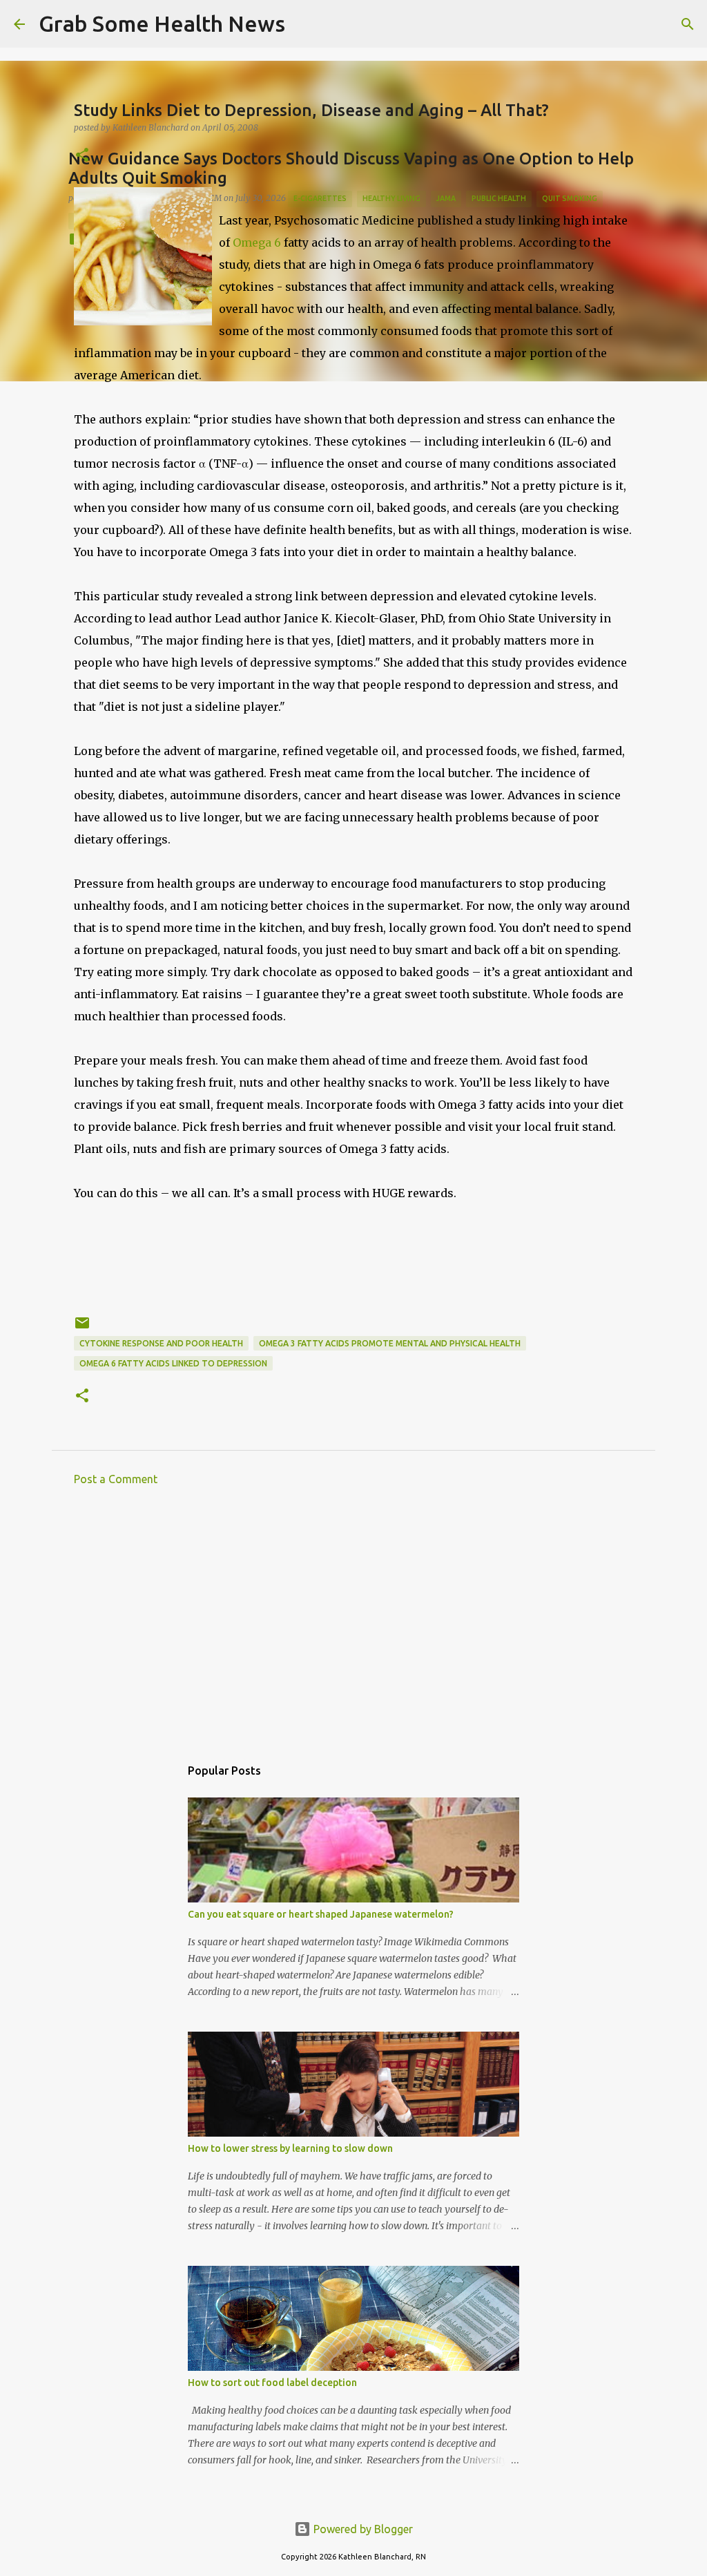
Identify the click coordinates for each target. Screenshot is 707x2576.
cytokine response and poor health (161, 1343)
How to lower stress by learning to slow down (290, 2148)
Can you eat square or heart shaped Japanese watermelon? (321, 1914)
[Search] (304, 24)
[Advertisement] (353, 1625)
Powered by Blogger (362, 2529)
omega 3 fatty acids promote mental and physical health (390, 1343)
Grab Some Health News (162, 23)
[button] (82, 156)
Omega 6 (258, 242)
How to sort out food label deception (272, 2383)
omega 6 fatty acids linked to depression (173, 1363)
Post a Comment (116, 1479)
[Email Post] (82, 1328)
